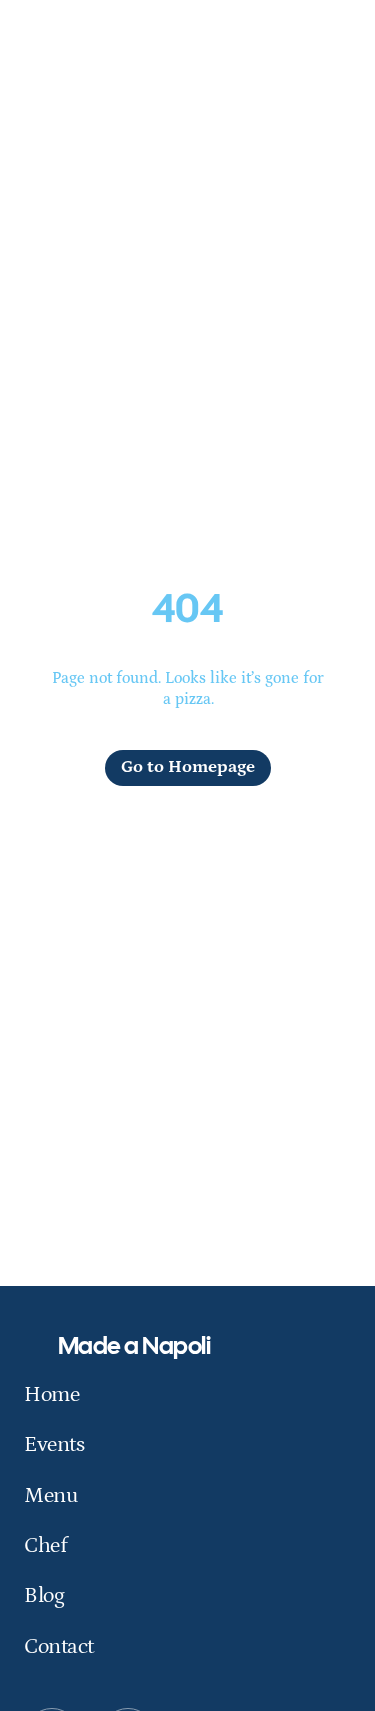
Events (54, 1444)
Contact (59, 1646)
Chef (45, 1545)
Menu (51, 1495)
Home (51, 1394)
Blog (44, 1595)
